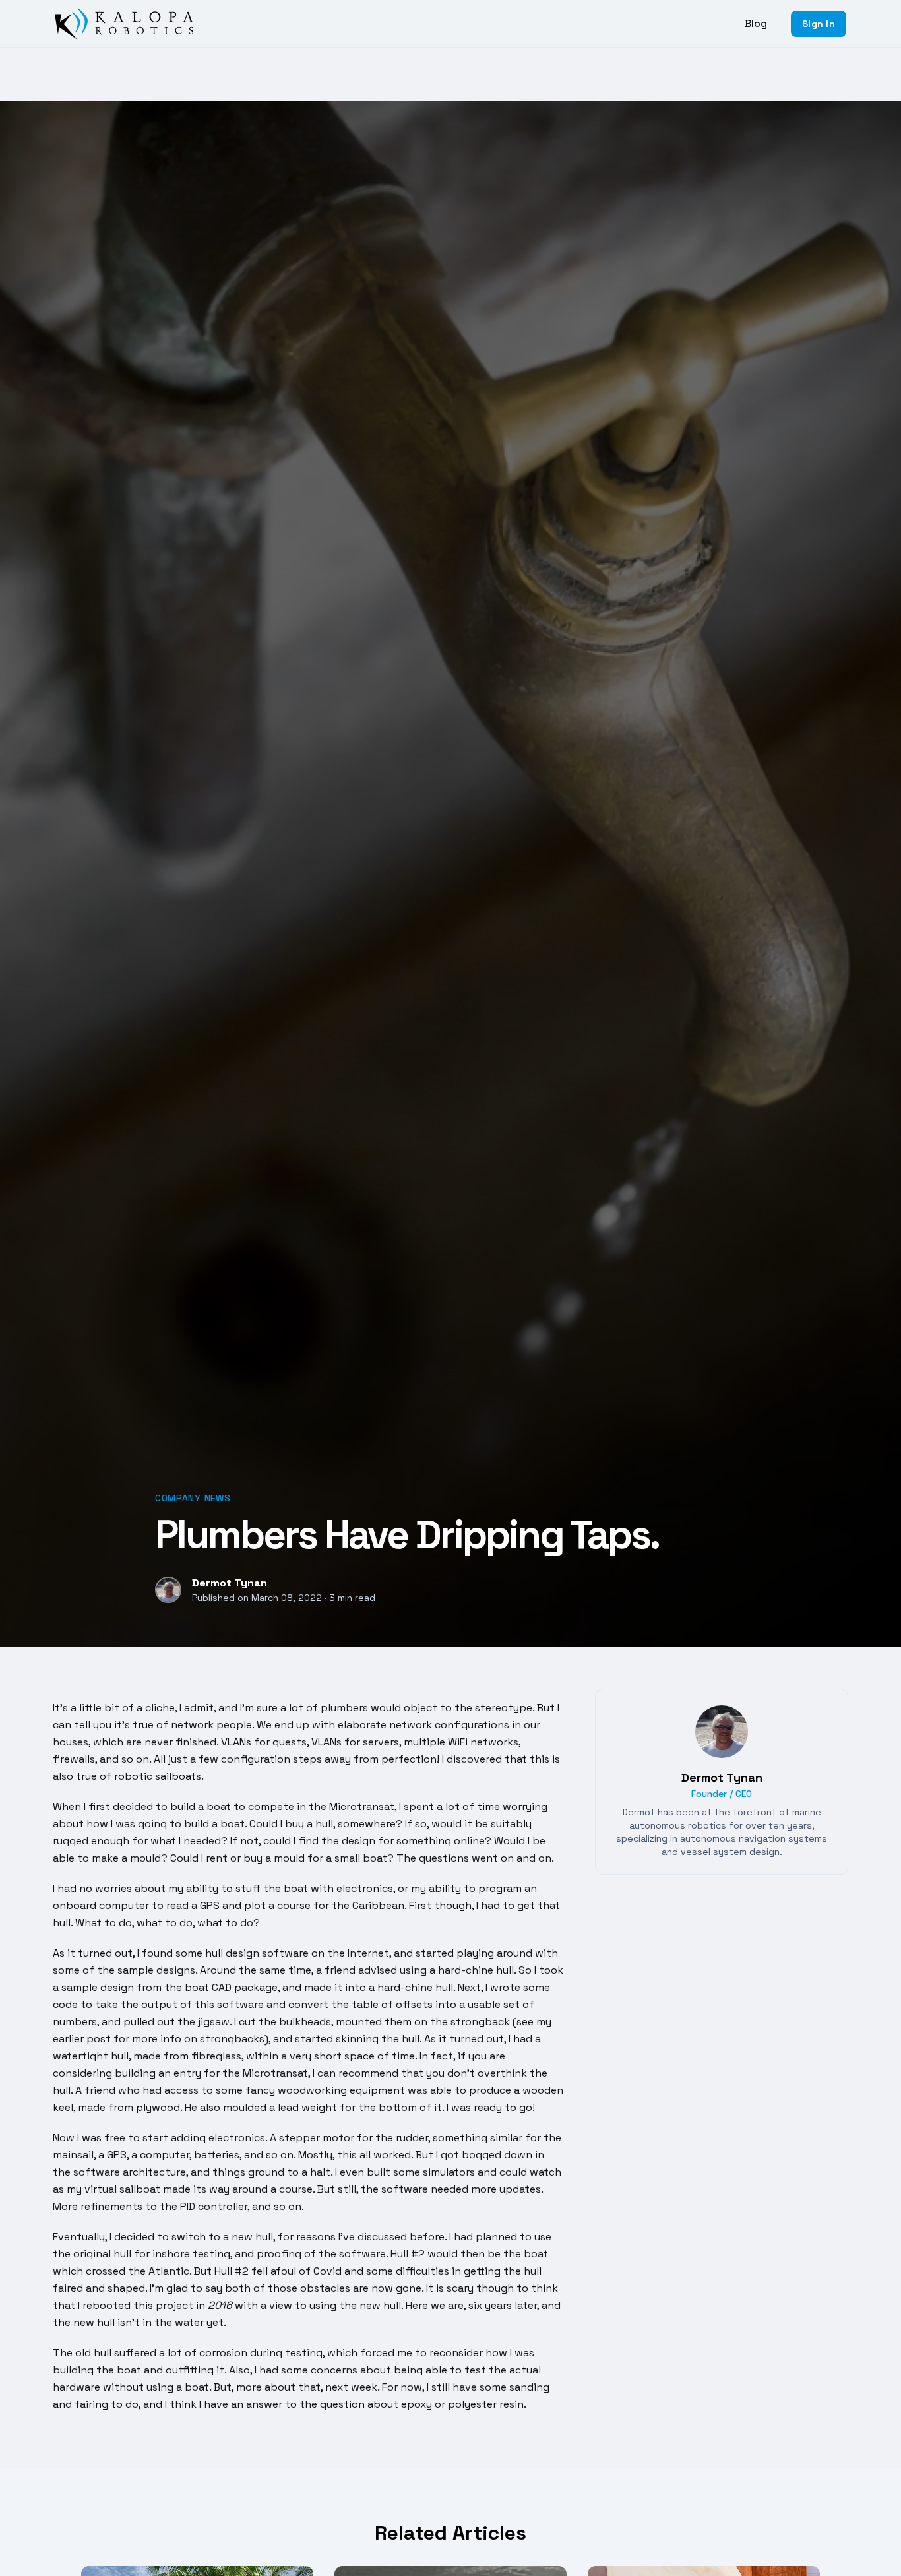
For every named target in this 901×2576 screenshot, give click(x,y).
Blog (756, 23)
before (427, 2237)
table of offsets (392, 2004)
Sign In (818, 24)
